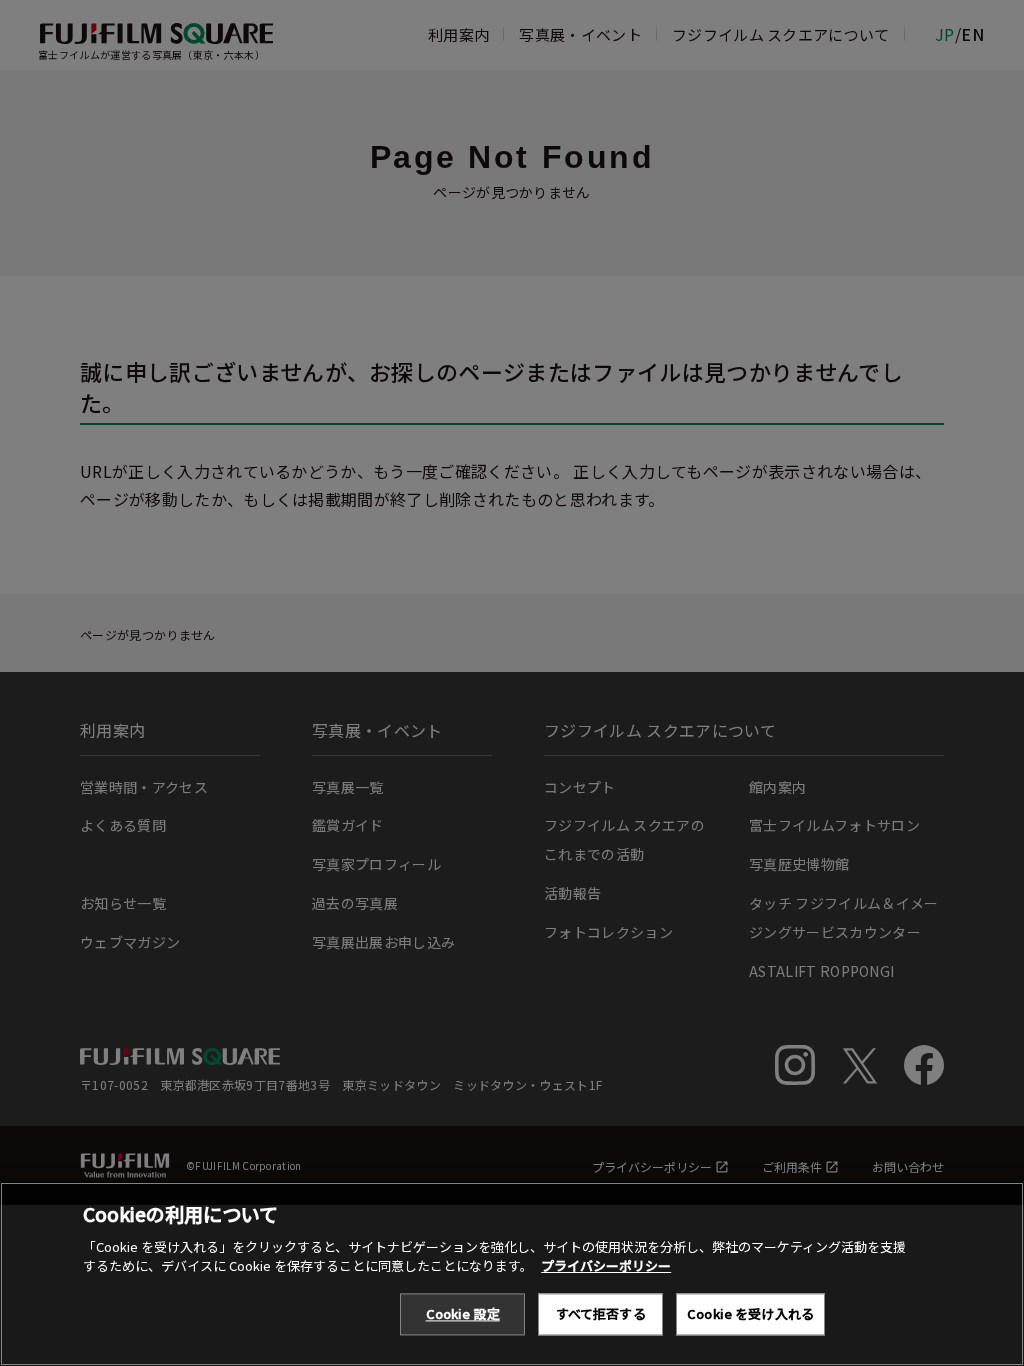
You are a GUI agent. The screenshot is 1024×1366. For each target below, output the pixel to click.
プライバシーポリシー (606, 1265)
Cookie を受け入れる (750, 1313)
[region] (512, 1274)
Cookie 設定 (463, 1313)
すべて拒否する (601, 1313)
